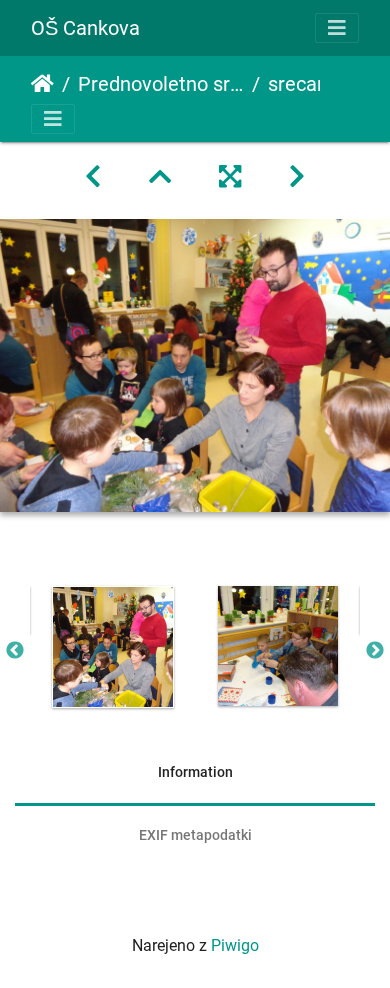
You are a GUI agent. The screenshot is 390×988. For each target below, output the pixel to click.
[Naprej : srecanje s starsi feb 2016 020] (297, 177)
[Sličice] (160, 177)
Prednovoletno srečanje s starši (161, 84)
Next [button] (375, 651)
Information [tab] (195, 772)
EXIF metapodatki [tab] (195, 835)
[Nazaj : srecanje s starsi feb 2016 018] (93, 177)
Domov (42, 84)
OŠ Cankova (85, 28)
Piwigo (235, 945)
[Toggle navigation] (337, 28)
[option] (112, 647)
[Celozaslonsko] (230, 177)
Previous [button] (15, 651)
